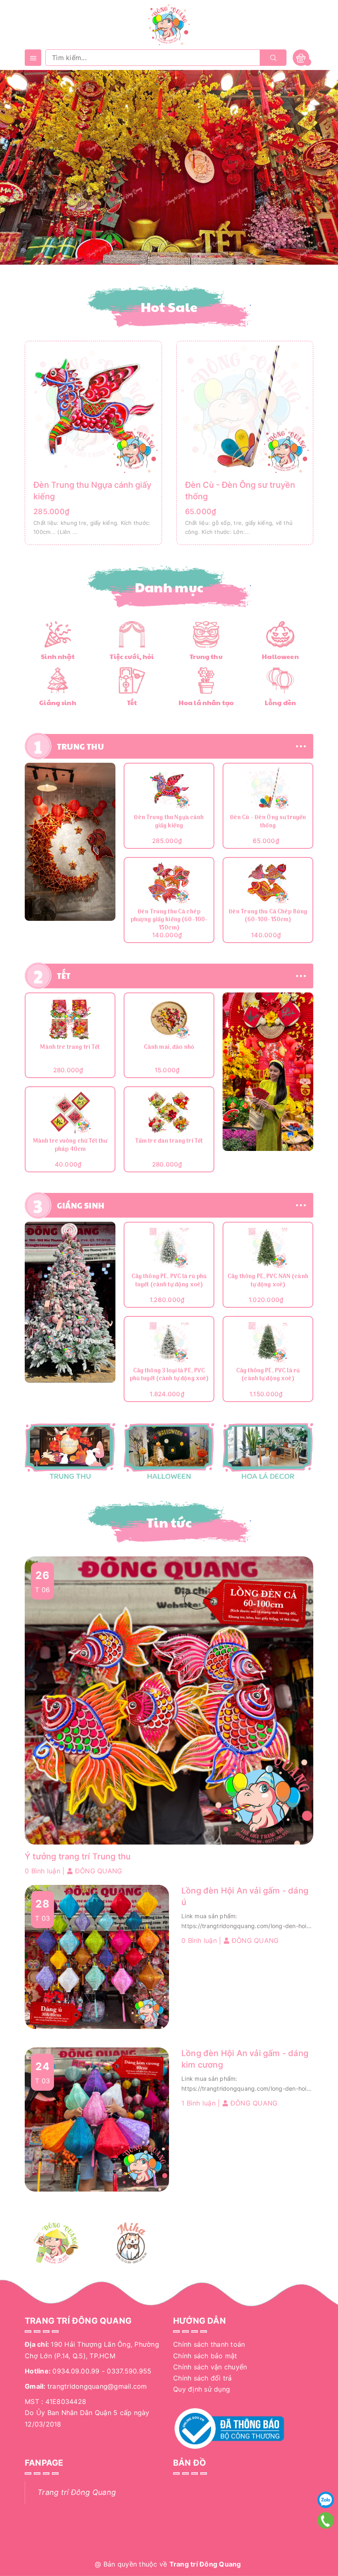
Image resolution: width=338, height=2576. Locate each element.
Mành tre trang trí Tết (70, 1048)
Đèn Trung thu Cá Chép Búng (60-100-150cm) (268, 917)
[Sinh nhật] (58, 634)
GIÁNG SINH (81, 1205)
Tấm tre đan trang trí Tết (169, 1142)
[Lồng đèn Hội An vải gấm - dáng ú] (97, 1956)
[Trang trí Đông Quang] (169, 1452)
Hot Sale (169, 307)
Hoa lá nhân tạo (206, 702)
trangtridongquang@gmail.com (97, 2386)
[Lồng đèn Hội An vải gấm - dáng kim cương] (97, 2119)
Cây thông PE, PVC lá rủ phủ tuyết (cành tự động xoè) (169, 1281)
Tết (132, 702)
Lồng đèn (280, 702)
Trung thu (206, 656)
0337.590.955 (129, 2371)
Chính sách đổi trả (203, 2378)
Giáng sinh (58, 702)
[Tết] (132, 680)
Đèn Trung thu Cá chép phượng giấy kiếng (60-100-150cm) (169, 920)
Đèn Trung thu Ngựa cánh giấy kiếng (169, 822)
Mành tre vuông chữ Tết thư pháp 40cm (70, 1146)
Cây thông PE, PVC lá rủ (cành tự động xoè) (268, 1375)
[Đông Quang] (56, 2243)
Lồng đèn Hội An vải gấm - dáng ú (245, 1896)
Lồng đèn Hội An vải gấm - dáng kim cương (245, 2059)
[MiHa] (132, 2243)
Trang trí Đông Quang (77, 2492)
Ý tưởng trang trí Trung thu (78, 1856)
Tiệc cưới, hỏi (132, 656)
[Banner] (70, 842)
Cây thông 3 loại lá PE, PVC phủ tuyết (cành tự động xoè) (169, 1375)
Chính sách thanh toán (209, 2344)
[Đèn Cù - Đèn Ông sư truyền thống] (245, 408)
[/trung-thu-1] (70, 1452)
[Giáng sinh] (58, 680)
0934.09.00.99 (76, 2371)
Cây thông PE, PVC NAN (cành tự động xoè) (268, 1281)
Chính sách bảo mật (205, 2356)
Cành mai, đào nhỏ (169, 1048)
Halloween (280, 656)
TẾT (64, 976)
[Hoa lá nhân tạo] (206, 680)
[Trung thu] (206, 634)
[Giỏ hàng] (301, 57)
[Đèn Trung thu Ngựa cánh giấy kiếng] (93, 408)
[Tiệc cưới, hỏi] (132, 634)
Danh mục (169, 587)
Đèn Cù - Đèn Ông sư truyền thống (268, 822)
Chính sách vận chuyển (210, 2367)
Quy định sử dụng (202, 2389)
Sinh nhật (58, 656)
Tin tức (169, 1522)
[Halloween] (280, 634)
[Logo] (169, 24)
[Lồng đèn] (280, 680)
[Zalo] (326, 2500)
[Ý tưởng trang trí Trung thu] (169, 1700)
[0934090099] (325, 2520)
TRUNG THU (80, 746)
